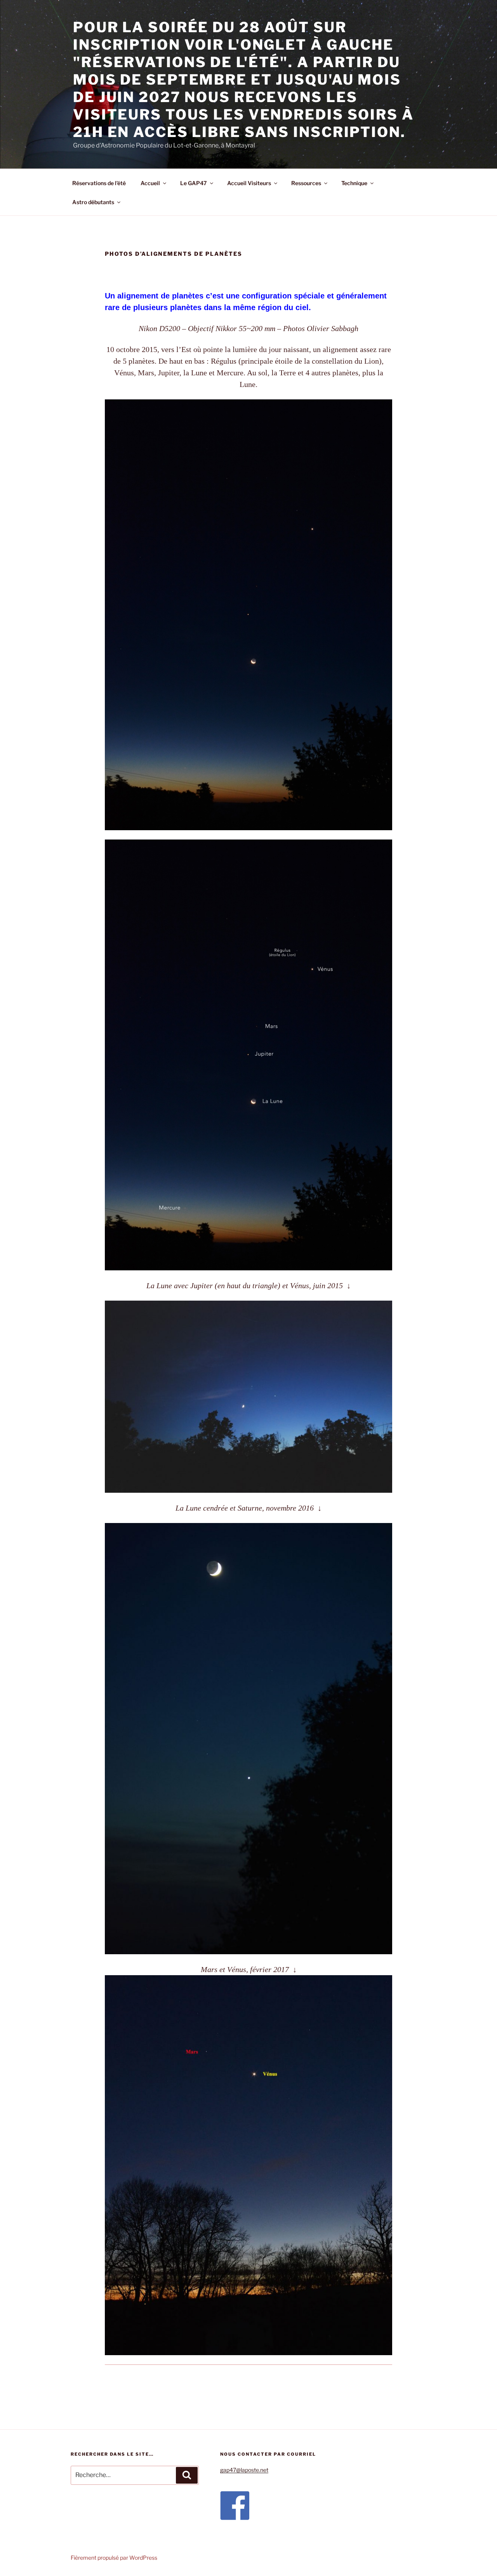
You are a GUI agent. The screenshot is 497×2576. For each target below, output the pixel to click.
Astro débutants (93, 202)
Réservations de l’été (99, 183)
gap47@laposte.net (244, 2470)
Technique (354, 183)
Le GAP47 (194, 183)
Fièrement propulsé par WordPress (114, 2558)
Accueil (150, 183)
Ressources (306, 183)
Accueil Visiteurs (249, 183)
